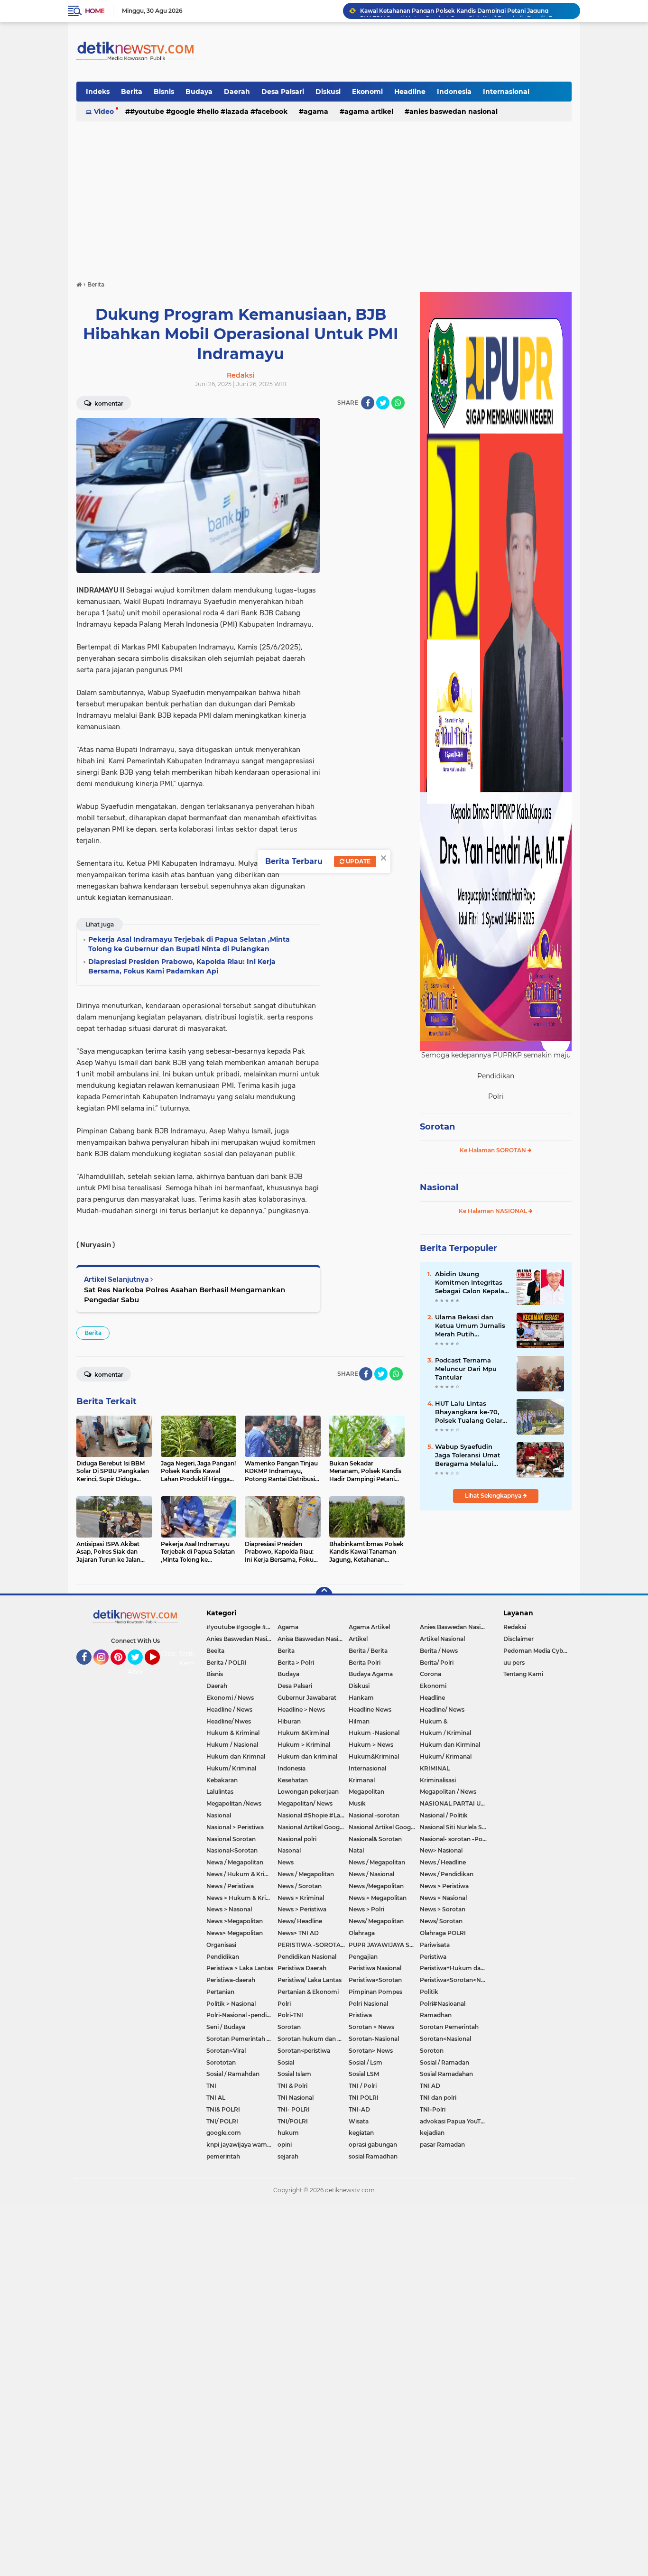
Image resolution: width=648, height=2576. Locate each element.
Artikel (358, 1639)
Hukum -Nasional (374, 1733)
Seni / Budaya (226, 2027)
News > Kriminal (301, 1898)
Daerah (237, 92)
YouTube (159, 1669)
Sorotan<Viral (226, 2051)
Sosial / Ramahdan (233, 2074)
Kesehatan (293, 1780)
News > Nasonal (229, 1909)
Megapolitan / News (448, 1792)
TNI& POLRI (223, 2109)
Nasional (439, 1187)
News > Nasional (443, 1898)
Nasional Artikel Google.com (313, 1827)
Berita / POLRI (227, 1663)
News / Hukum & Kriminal (242, 1874)
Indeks (98, 92)
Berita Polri (365, 1663)
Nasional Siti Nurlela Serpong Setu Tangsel (455, 1827)
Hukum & (434, 1721)
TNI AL (216, 2098)
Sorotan (437, 1127)
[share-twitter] (383, 403)
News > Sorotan (443, 1909)
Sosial (286, 2062)
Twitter (139, 1669)
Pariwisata (435, 1945)
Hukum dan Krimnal (236, 1756)
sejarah (288, 2156)
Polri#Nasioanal (443, 2004)
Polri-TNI (290, 2015)
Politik (429, 1992)
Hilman (359, 1721)
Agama (316, 111)
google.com (224, 2133)
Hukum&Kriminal (374, 1756)
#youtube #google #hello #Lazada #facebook (209, 111)
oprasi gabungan (373, 2145)
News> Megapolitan (235, 1933)
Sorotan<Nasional (445, 2039)
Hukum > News (371, 1745)
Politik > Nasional (231, 2004)
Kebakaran (222, 1780)
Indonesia (454, 92)
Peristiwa (433, 1957)
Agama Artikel (369, 111)
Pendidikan (223, 1957)
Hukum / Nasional (232, 1745)
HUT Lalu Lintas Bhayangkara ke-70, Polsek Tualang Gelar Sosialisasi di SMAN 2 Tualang (469, 1412)
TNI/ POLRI (222, 2121)
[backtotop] (324, 1595)
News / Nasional (371, 1874)
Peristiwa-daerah (231, 1980)
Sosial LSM (364, 2074)
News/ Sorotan (441, 1921)
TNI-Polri (433, 2109)
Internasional (506, 92)
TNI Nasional (296, 2098)
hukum (288, 2133)
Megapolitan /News (234, 1803)
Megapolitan (366, 1792)
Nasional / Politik (444, 1815)
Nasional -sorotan (374, 1815)
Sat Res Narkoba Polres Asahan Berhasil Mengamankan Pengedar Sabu (185, 1295)
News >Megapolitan (235, 1921)
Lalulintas (220, 1792)
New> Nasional (441, 1850)
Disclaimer (518, 1639)
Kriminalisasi (438, 1780)
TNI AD (430, 2086)
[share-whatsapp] (398, 403)
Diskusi (328, 92)
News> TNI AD (298, 1933)
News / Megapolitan (377, 1862)
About (138, 1672)
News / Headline (443, 1862)
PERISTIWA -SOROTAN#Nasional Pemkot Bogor (313, 1945)
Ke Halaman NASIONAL (494, 1211)
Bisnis (164, 92)
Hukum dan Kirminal (450, 1745)
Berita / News (439, 1651)
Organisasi (221, 1945)
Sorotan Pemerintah (449, 2027)
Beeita (215, 1651)
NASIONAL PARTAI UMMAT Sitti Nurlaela (455, 1803)
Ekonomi (367, 92)
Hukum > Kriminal (304, 1745)
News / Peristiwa (230, 1886)
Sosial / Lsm (366, 2062)
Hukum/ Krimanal (446, 1756)
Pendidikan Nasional (307, 1957)
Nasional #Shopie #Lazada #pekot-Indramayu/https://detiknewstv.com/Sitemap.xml (313, 1815)
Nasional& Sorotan (375, 1839)
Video (104, 111)
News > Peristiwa (444, 1886)
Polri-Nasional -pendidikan (242, 2015)
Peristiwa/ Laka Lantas (310, 1980)
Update (357, 861)
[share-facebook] (368, 403)
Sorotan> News (371, 2051)
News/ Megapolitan (376, 1921)
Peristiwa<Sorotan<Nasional (455, 1980)
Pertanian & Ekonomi (308, 1992)
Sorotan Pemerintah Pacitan (242, 2039)
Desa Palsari (283, 92)
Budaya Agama (371, 1674)
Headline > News (301, 1710)
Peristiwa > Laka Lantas (240, 1968)
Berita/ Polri (437, 1663)
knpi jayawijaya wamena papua (242, 2145)
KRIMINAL (435, 1768)
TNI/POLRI (293, 2121)
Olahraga (362, 1933)
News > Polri (366, 1909)
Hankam (361, 1698)
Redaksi (515, 1627)
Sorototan (221, 2062)
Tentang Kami (192, 1659)
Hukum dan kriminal (307, 1756)
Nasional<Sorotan (232, 1850)
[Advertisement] (324, 196)
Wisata (359, 2121)
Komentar (108, 403)
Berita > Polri (296, 1663)
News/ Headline (300, 1921)
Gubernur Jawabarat (307, 1698)
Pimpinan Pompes (375, 1992)
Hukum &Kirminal (303, 1733)
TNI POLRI (364, 2098)
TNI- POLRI (294, 2109)
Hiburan (289, 1721)
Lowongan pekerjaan (308, 1792)
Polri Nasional (368, 2004)
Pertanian (220, 1992)
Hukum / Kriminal (445, 1733)
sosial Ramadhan (373, 2156)
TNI (211, 2086)
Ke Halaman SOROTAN (494, 1150)
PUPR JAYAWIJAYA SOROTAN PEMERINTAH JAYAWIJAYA (384, 1945)
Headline (410, 92)
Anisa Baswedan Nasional (313, 1639)
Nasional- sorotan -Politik (455, 1839)
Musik (357, 1803)
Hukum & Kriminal (233, 1733)
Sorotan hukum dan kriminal (313, 2039)
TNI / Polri (363, 2086)
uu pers (514, 1663)
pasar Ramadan (442, 2145)
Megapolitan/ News (305, 1803)
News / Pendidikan (447, 1874)
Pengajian (363, 1957)
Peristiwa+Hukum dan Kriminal (455, 1968)
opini (285, 2145)
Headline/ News (442, 1710)
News (286, 1862)
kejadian (432, 2133)
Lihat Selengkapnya (494, 1496)
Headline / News (229, 1710)
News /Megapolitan (376, 1886)
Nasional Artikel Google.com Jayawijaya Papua (384, 1827)
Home (95, 11)
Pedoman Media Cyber (536, 1651)
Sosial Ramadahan (446, 2074)
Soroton (432, 2051)
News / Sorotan (300, 1886)
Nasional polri (297, 1839)
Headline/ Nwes (229, 1721)
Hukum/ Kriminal (231, 1768)
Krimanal (362, 1780)
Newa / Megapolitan (235, 1862)
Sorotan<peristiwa (304, 2051)
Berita (132, 92)
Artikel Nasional (442, 1639)
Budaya (199, 92)
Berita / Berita (368, 1651)
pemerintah (223, 2156)
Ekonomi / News (230, 1698)
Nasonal (289, 1850)
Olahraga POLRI (443, 1933)
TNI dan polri (438, 2098)
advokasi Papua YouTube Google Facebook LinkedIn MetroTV (455, 2121)
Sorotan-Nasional (374, 2039)
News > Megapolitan (378, 1898)
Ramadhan (436, 2015)
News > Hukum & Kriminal (242, 1898)
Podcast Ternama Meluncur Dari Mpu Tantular (466, 1369)
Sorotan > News (371, 2027)
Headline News (370, 1710)
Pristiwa (360, 2015)
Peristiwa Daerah (302, 1968)
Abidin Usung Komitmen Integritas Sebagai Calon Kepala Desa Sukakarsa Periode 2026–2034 (470, 1283)
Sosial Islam (294, 2074)
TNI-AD (359, 2109)
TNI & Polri (292, 2086)
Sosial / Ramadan (444, 2062)
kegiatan (361, 2133)
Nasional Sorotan (231, 1839)
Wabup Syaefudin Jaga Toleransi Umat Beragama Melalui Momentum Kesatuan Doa (470, 1455)
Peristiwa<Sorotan (375, 1980)
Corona (430, 1674)
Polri (284, 2004)
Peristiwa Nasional (375, 1968)
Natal (356, 1850)
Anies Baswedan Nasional (454, 111)
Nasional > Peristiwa (235, 1827)
